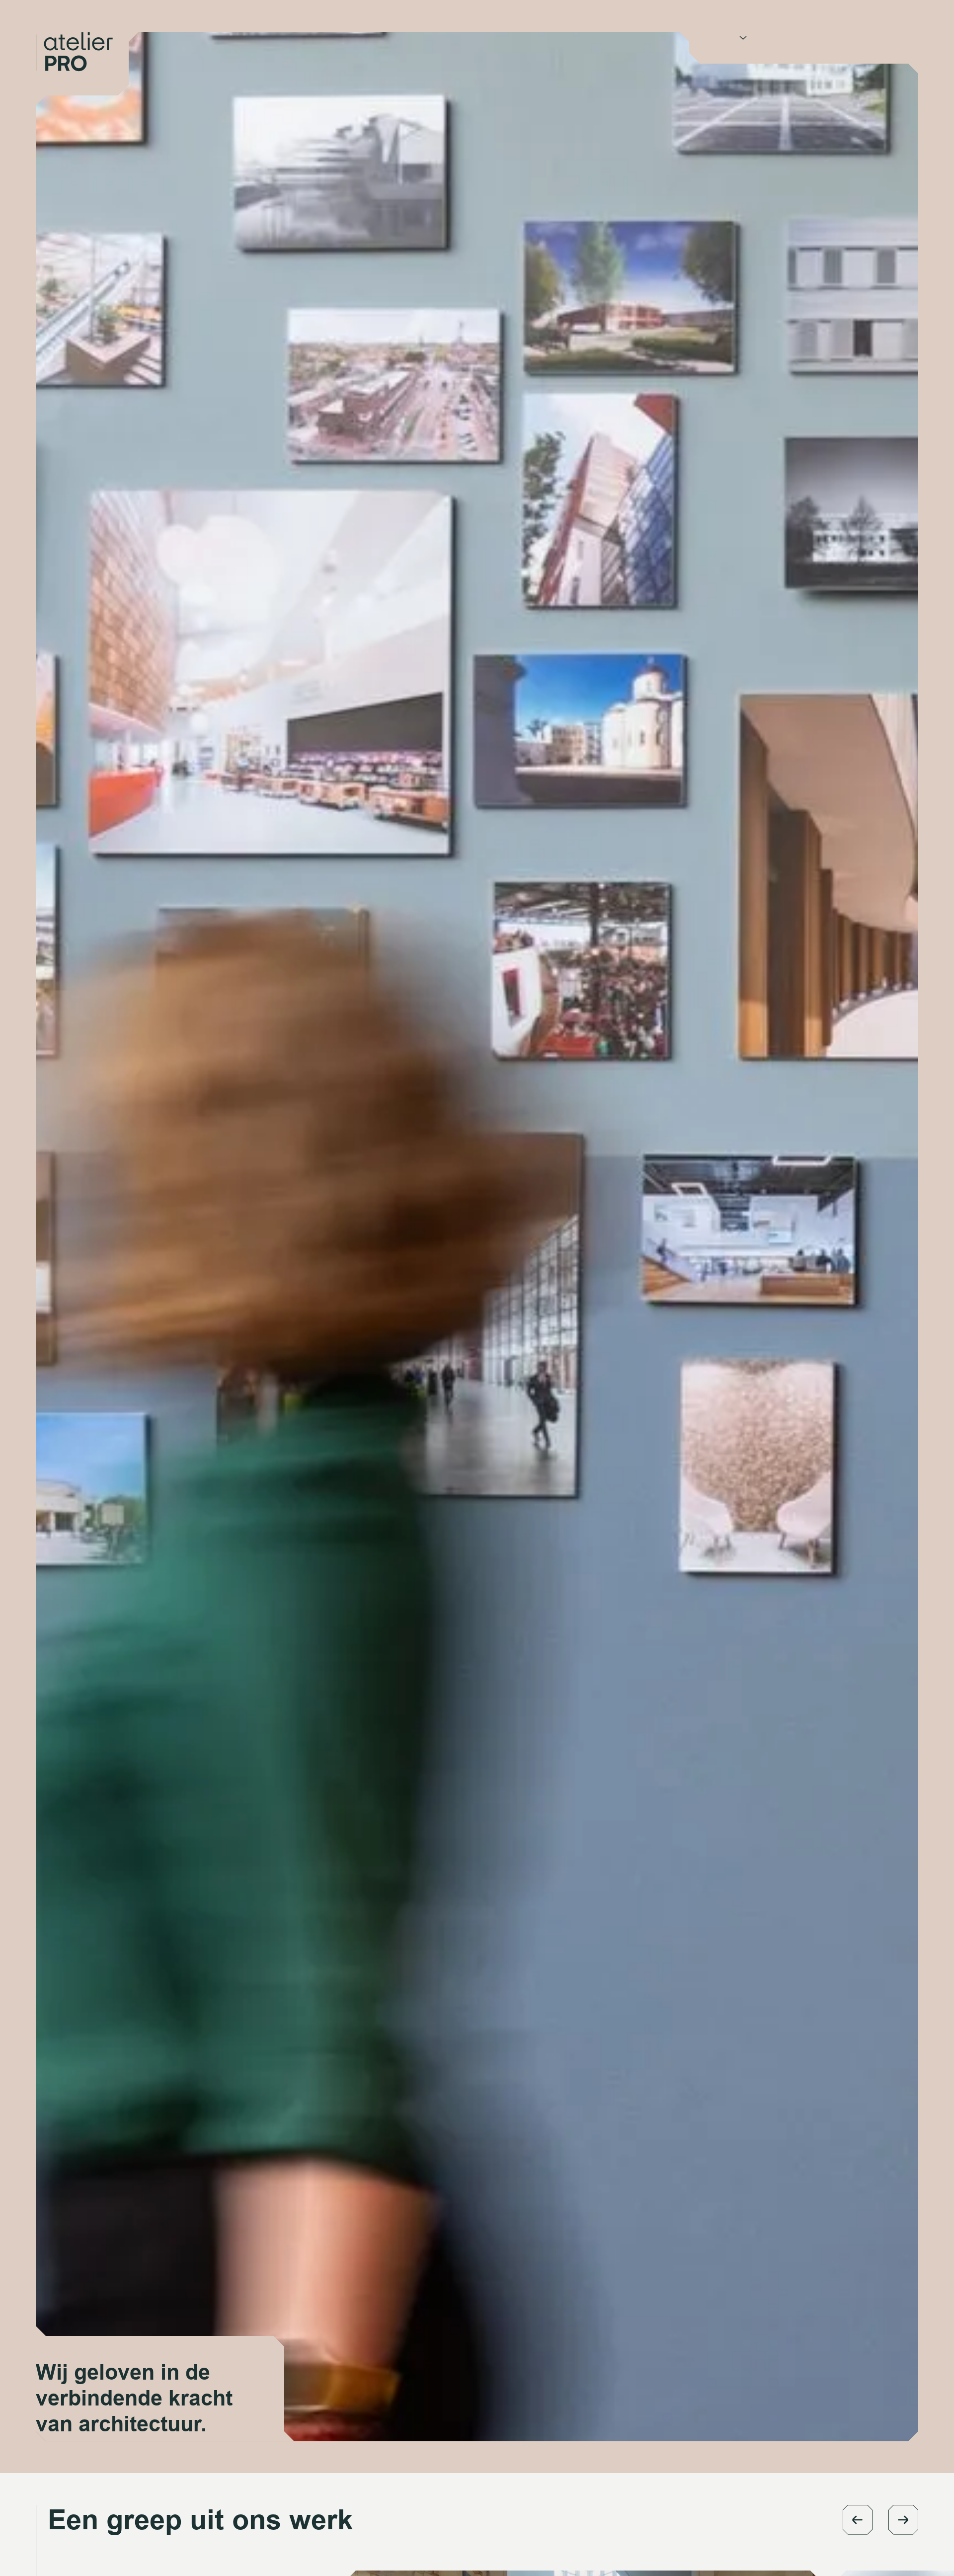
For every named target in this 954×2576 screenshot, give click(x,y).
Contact (834, 37)
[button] (858, 2520)
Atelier (722, 37)
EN (872, 37)
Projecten (782, 37)
